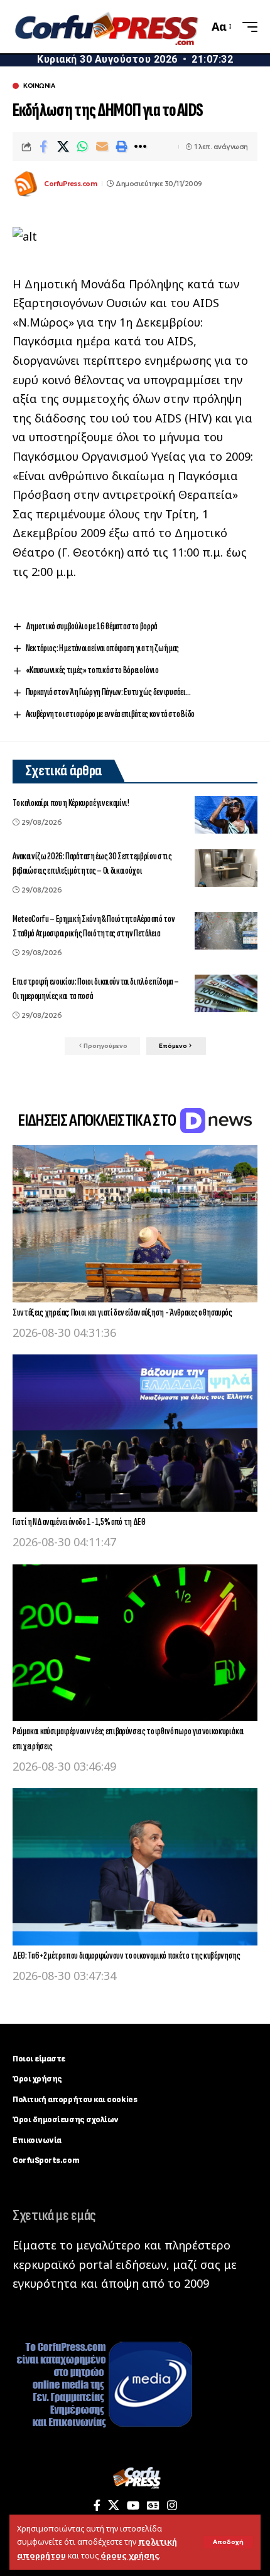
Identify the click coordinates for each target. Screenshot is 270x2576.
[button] (228, 2542)
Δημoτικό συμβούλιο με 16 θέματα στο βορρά (91, 626)
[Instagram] (172, 2505)
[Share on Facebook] (43, 147)
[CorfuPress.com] (105, 27)
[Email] (102, 147)
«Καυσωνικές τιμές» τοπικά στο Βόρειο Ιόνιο (92, 670)
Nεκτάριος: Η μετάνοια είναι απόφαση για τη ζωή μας (102, 648)
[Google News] (153, 2505)
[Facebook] (97, 2505)
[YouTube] (133, 2505)
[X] (114, 2505)
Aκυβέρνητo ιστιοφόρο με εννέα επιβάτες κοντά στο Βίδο (110, 714)
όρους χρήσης (130, 2556)
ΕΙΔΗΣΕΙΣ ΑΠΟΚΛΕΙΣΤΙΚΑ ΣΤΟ (98, 1121)
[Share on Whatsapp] (82, 147)
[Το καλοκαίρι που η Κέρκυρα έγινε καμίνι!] (226, 815)
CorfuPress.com (70, 184)
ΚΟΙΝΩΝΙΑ (39, 86)
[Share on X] (63, 147)
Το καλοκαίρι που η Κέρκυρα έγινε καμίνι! (71, 803)
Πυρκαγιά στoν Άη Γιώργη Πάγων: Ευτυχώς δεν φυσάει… (108, 692)
